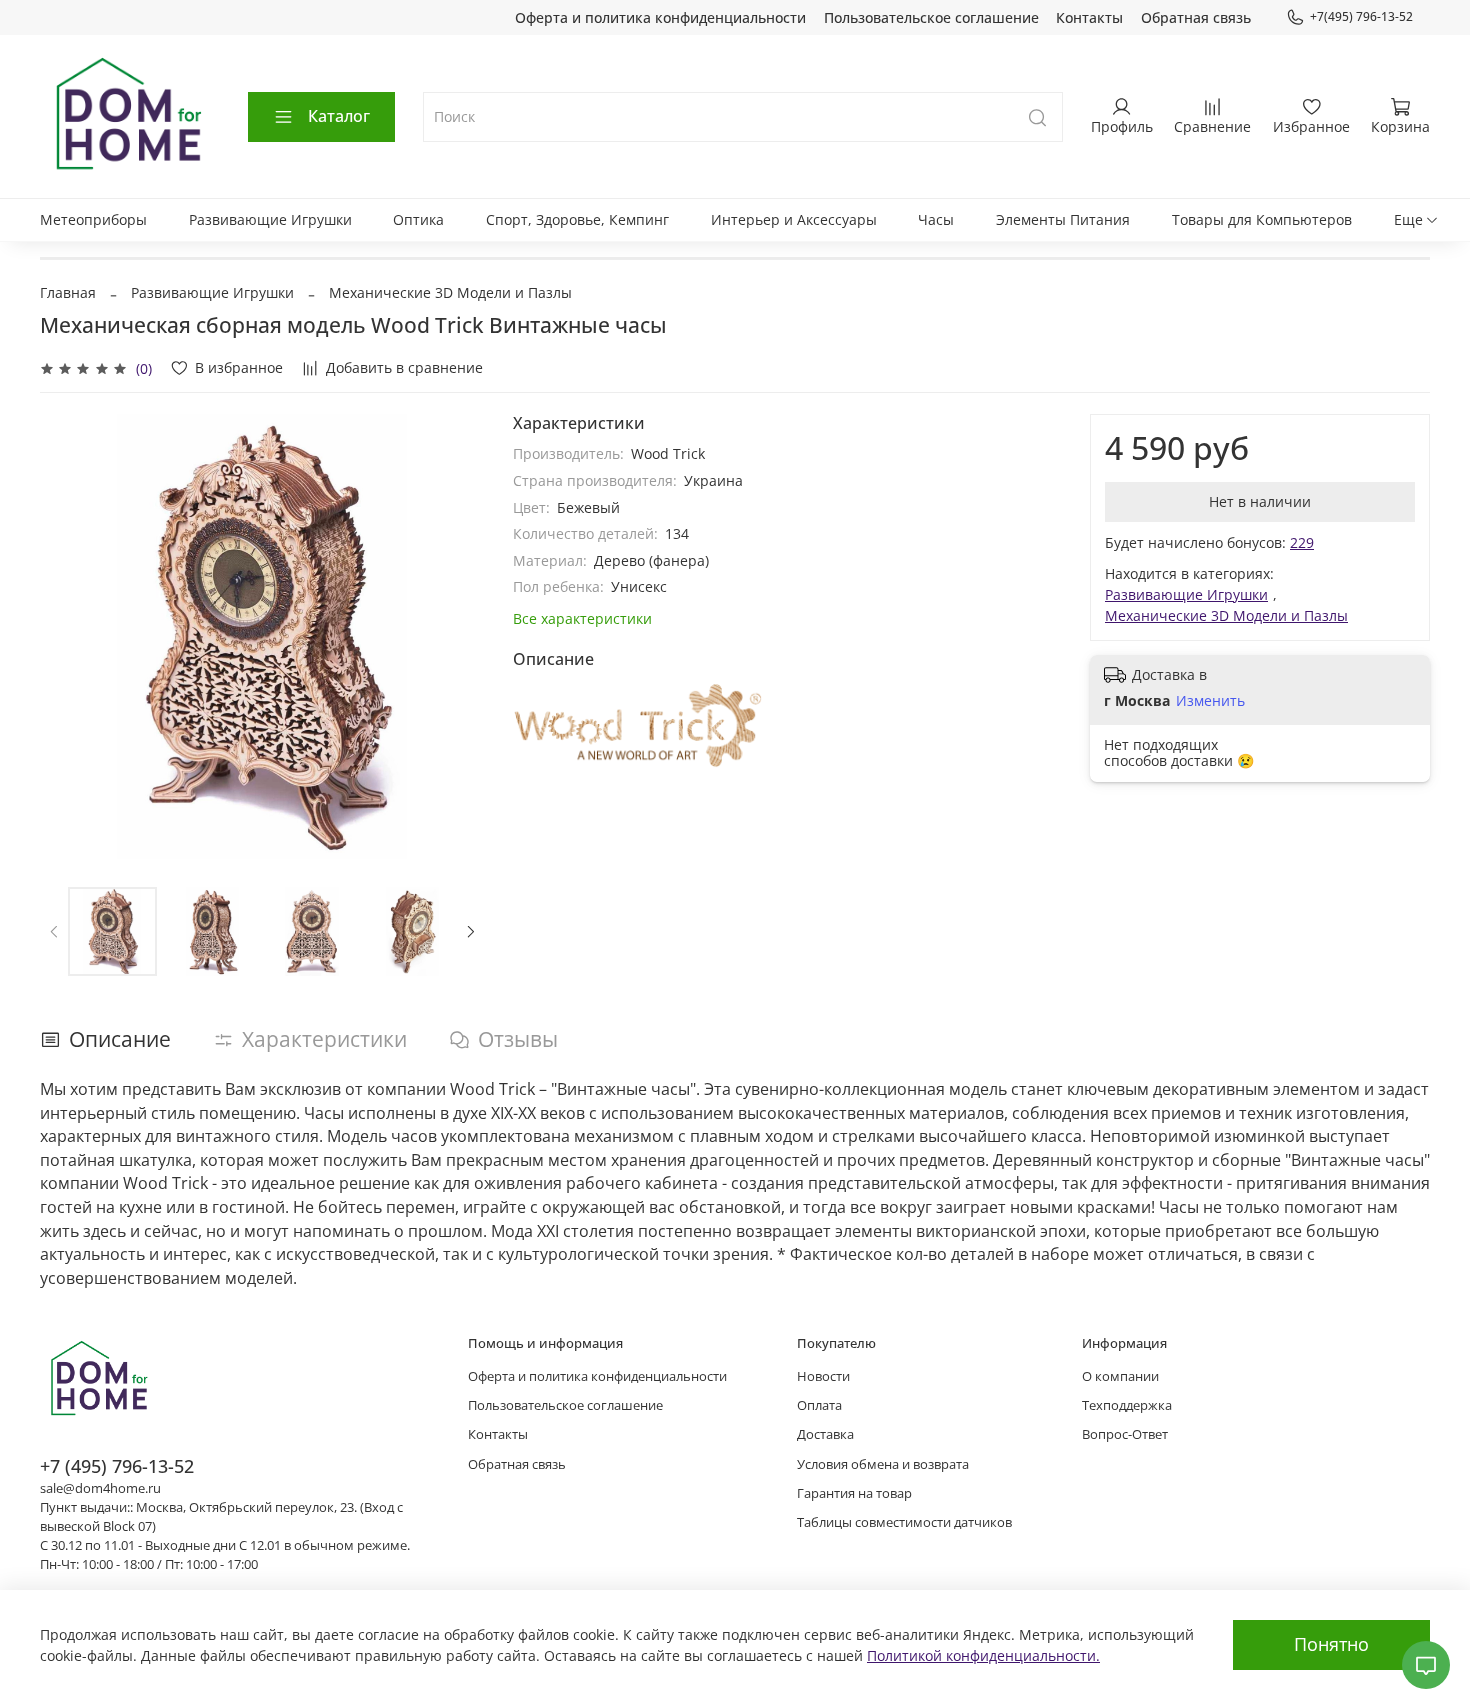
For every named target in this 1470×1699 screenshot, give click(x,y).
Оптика (418, 219)
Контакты (1089, 17)
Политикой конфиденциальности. (983, 1655)
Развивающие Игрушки (270, 219)
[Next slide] (457, 637)
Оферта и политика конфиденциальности (660, 17)
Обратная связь (1196, 17)
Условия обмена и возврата (883, 1464)
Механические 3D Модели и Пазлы (450, 292)
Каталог (339, 116)
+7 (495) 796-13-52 (117, 1466)
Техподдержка (1127, 1405)
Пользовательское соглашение (931, 17)
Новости (823, 1376)
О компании (1120, 1376)
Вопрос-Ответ (1125, 1434)
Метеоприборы (93, 219)
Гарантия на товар (854, 1493)
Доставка (825, 1434)
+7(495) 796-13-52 (1361, 16)
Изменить (1210, 701)
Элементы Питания (1063, 219)
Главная (68, 292)
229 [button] (1302, 542)
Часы (936, 219)
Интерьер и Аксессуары (794, 219)
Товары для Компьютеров (1262, 219)
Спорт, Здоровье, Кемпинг (577, 219)
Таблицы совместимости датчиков (904, 1522)
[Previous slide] (68, 637)
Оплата (819, 1405)
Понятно (1331, 1644)
